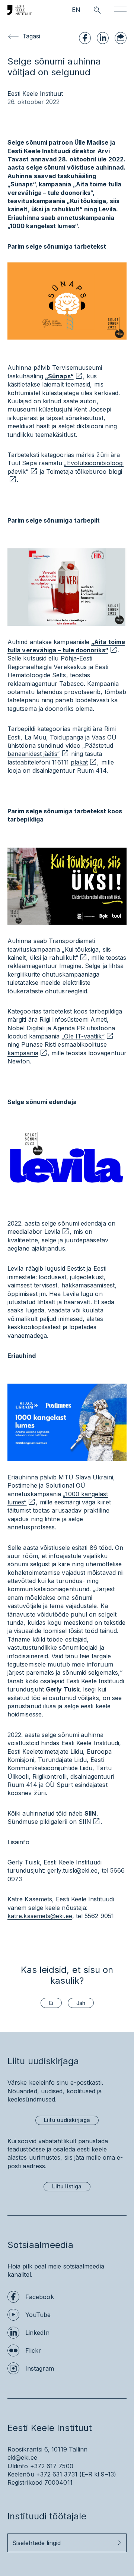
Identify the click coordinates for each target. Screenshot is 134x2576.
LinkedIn (37, 2333)
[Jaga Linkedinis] (103, 38)
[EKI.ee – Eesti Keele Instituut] (20, 10)
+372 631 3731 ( (59, 2474)
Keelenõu (21, 2474)
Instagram (40, 2368)
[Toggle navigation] (120, 10)
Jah (81, 2003)
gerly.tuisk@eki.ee (72, 1870)
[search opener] (91, 10)
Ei (51, 2003)
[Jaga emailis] (121, 38)
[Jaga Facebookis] (85, 38)
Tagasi (31, 36)
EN (76, 10)
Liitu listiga (67, 2186)
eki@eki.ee (22, 2457)
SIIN (90, 1813)
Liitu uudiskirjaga (67, 2120)
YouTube (38, 2315)
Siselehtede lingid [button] (36, 2543)
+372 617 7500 (52, 2466)
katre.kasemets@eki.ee (40, 1916)
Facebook (40, 2297)
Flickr (33, 2350)
